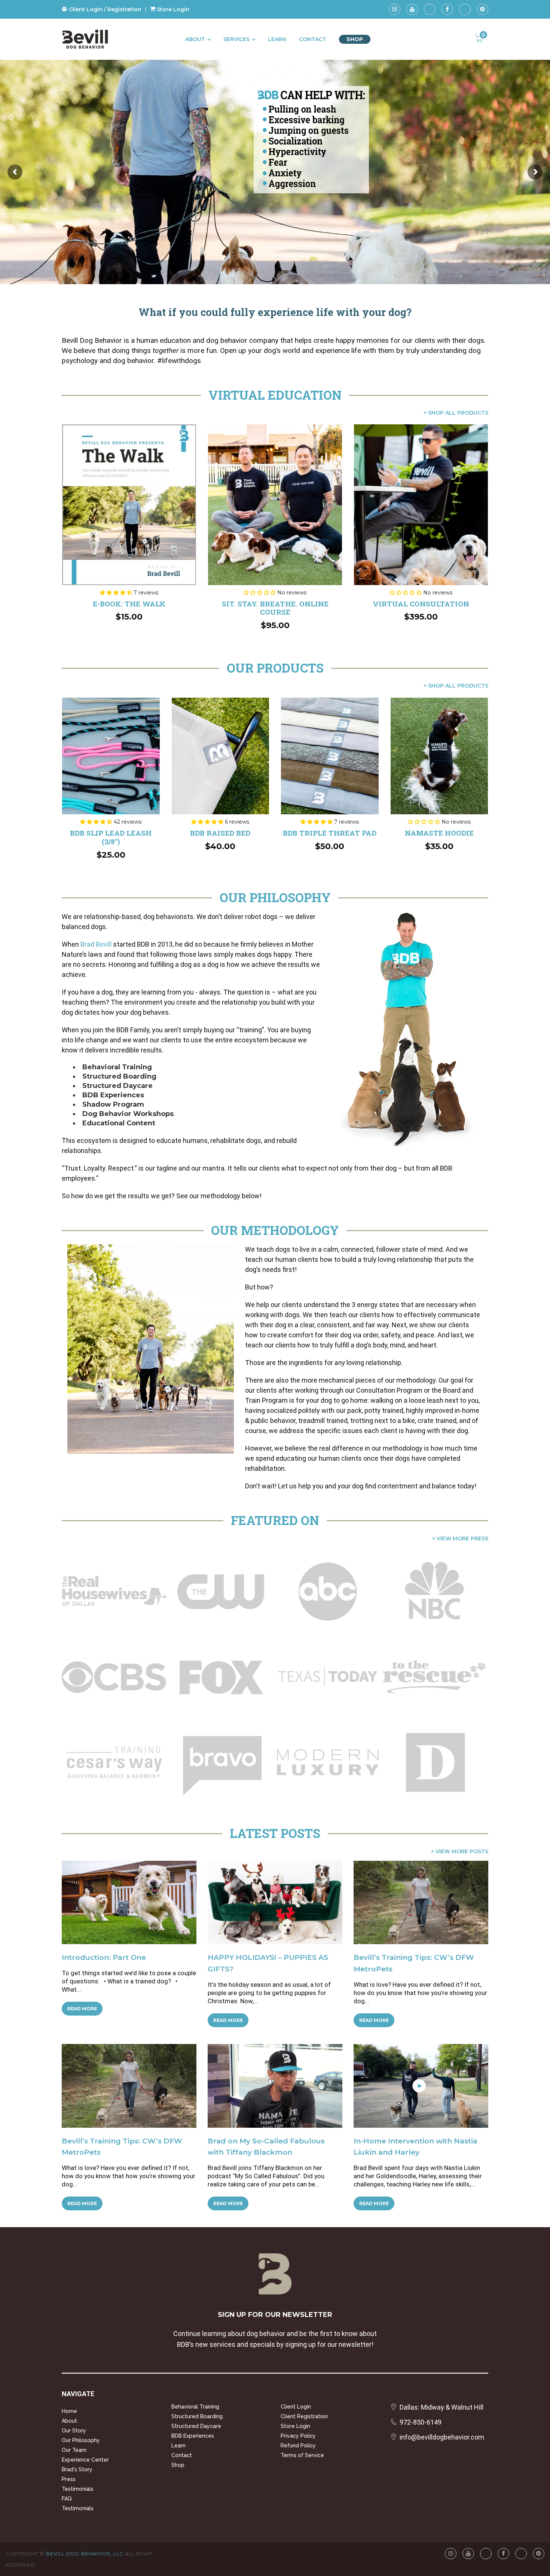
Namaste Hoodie (439, 833)
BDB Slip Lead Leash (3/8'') (111, 837)
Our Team (74, 2450)
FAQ (67, 2499)
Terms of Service (302, 2455)
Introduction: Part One (104, 1957)
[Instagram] (395, 9)
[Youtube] (412, 9)
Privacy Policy (298, 2436)
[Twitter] (465, 9)
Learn (277, 39)
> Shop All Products (456, 413)
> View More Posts (460, 1851)
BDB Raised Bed (220, 833)
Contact (313, 39)
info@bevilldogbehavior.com (442, 2437)
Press (69, 2479)
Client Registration (304, 2416)
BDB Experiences (193, 2436)
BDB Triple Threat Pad (330, 833)
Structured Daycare (196, 2426)
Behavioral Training (195, 2407)
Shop (355, 39)
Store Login (172, 9)
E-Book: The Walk (129, 604)
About (195, 39)
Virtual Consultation (421, 604)
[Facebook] (447, 9)
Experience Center (85, 2460)
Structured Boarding (197, 2416)
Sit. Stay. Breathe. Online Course (275, 608)
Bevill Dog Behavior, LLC (85, 2554)
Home (69, 2411)
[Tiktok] (430, 9)
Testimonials (78, 2489)
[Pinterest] (482, 9)
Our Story (74, 2431)
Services (236, 39)
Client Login (296, 2407)
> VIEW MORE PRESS (460, 1538)
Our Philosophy (81, 2440)
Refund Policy (298, 2446)
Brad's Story (77, 2469)
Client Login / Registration (104, 9)
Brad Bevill (96, 944)
